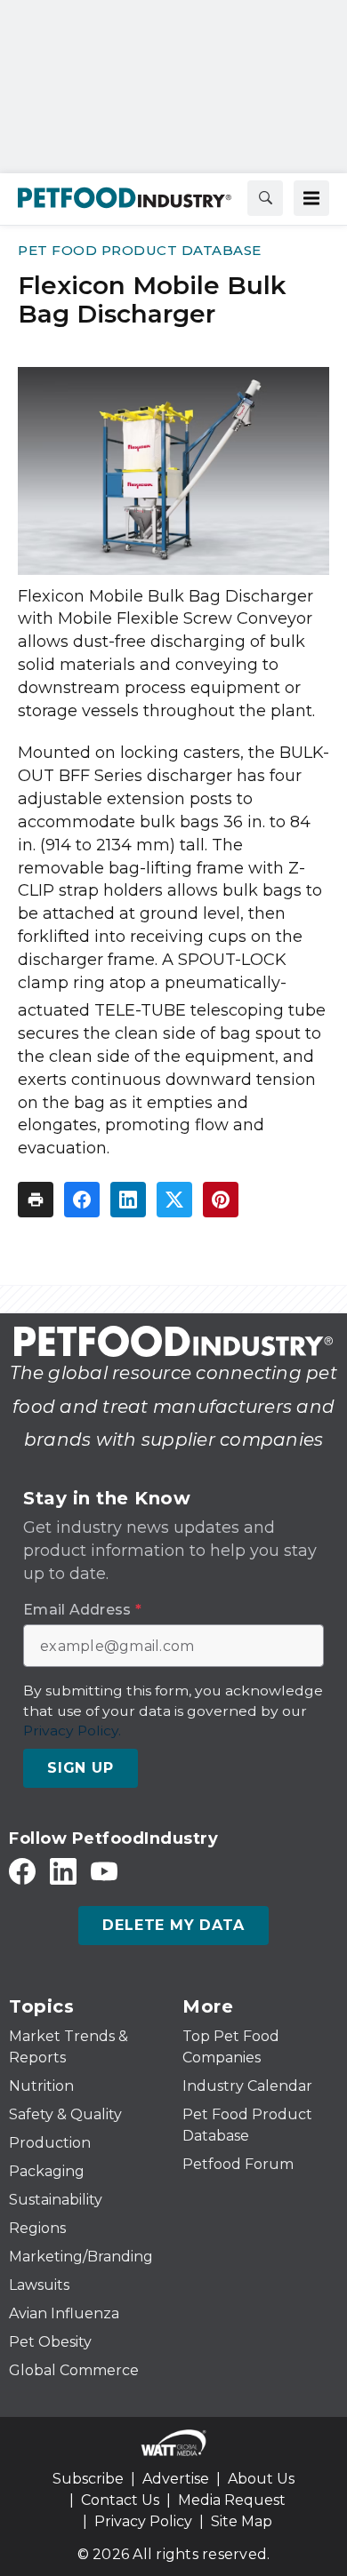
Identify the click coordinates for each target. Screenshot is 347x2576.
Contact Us (120, 2500)
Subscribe (88, 2479)
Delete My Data (173, 1925)
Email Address (82, 1610)
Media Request (232, 2500)
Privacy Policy (143, 2521)
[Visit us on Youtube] (104, 1871)
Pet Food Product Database (140, 250)
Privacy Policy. (72, 1731)
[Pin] (221, 1200)
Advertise (176, 2479)
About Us (261, 2479)
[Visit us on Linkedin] (63, 1871)
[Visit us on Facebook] (22, 1871)
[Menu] (311, 198)
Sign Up (81, 1768)
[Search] (265, 198)
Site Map (242, 2521)
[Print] (36, 1200)
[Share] (82, 1200)
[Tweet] (174, 1200)
